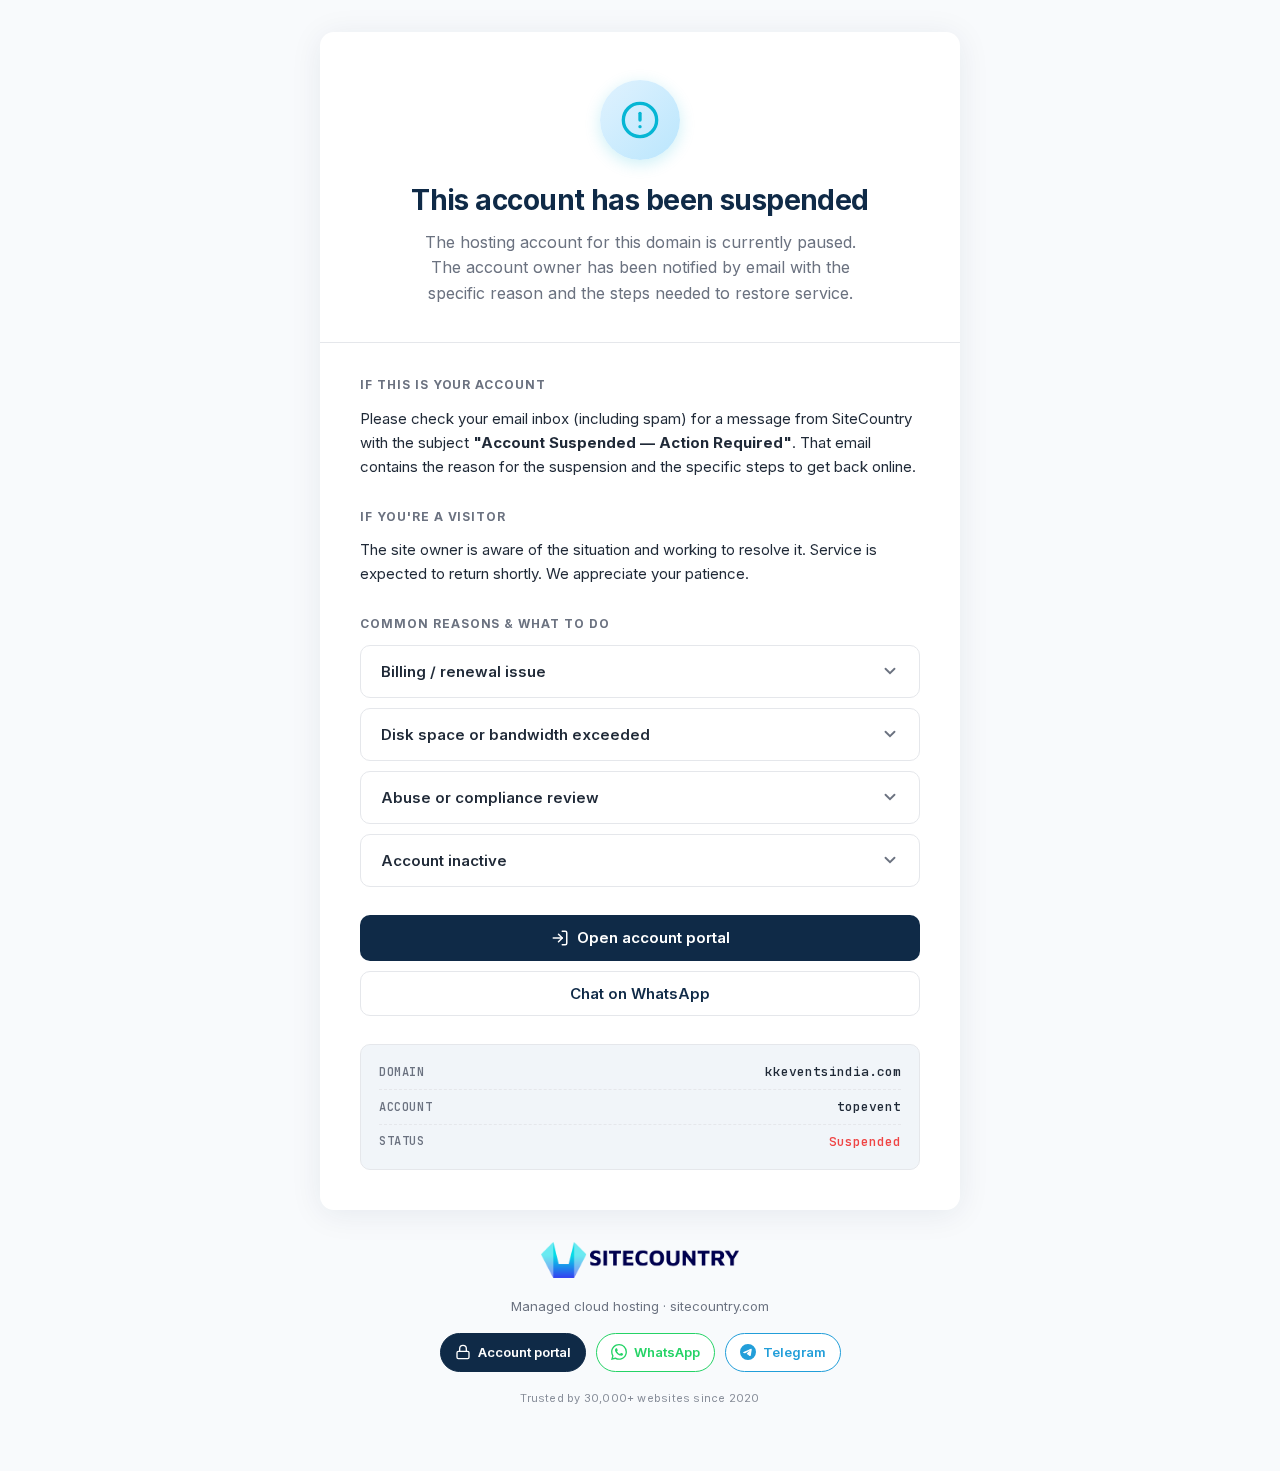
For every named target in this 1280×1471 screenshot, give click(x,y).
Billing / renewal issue (463, 671)
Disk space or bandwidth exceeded (515, 734)
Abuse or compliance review (490, 797)
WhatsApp (667, 1352)
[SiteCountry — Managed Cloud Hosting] (639, 1260)
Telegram (794, 1352)
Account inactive (444, 860)
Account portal (524, 1352)
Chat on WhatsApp (640, 993)
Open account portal (653, 937)
